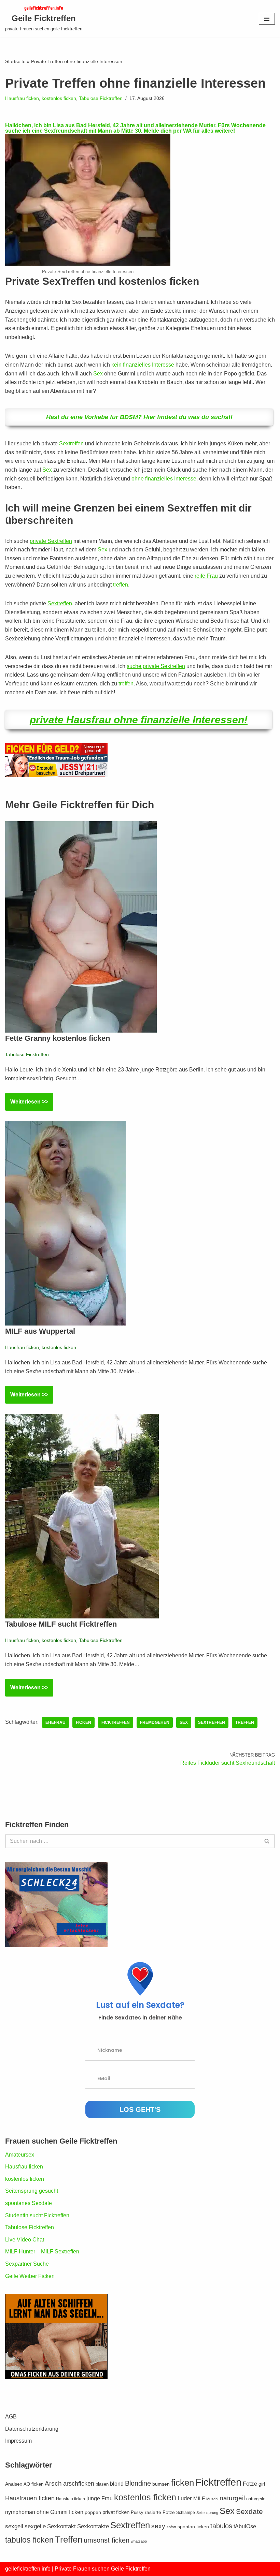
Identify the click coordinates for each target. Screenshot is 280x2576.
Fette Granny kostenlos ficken (58, 1038)
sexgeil (14, 2526)
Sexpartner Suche (27, 2264)
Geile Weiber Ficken (30, 2276)
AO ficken (33, 2484)
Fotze (250, 2484)
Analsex (14, 2484)
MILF (199, 2498)
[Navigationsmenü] (267, 19)
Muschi (212, 2499)
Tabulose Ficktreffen (101, 98)
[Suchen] (267, 1841)
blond (117, 2484)
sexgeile (35, 2526)
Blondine (138, 2483)
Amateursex (20, 2155)
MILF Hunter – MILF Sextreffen (42, 2252)
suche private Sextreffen (156, 666)
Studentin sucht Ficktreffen (37, 2215)
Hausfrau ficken (22, 98)
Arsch (53, 2483)
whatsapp (139, 2541)
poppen (93, 2512)
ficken (83, 1722)
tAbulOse (245, 2526)
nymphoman (20, 2512)
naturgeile (256, 2499)
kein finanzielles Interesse (143, 365)
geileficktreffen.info (28, 2569)
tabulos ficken (29, 2540)
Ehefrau (55, 1722)
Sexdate (249, 2511)
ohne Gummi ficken (60, 2512)
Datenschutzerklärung (32, 2429)
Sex (98, 374)
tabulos (221, 2526)
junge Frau (100, 2498)
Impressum (18, 2441)
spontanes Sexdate (29, 2203)
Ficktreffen (116, 1722)
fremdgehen (155, 1722)
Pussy (137, 2513)
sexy (158, 2526)
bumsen (161, 2484)
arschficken (79, 2484)
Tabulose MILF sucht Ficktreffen (61, 1624)
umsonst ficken (107, 2540)
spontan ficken (193, 2527)
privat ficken (116, 2512)
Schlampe (186, 2513)
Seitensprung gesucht (32, 2191)
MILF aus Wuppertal (40, 1331)
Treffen (245, 1722)
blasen (102, 2484)
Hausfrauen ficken (30, 2498)
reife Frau (206, 576)
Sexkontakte (93, 2526)
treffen (121, 585)
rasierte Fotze (160, 2512)
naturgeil (232, 2498)
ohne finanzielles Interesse (164, 479)
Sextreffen (71, 443)
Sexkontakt (61, 2526)
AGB (11, 2417)
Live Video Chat (25, 2240)
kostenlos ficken (59, 98)
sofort (171, 2527)
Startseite (15, 61)
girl (262, 2484)
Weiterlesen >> (27, 1105)
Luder (185, 2498)
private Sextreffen (51, 541)
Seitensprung (207, 2513)
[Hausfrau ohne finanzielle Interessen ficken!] (88, 264)
